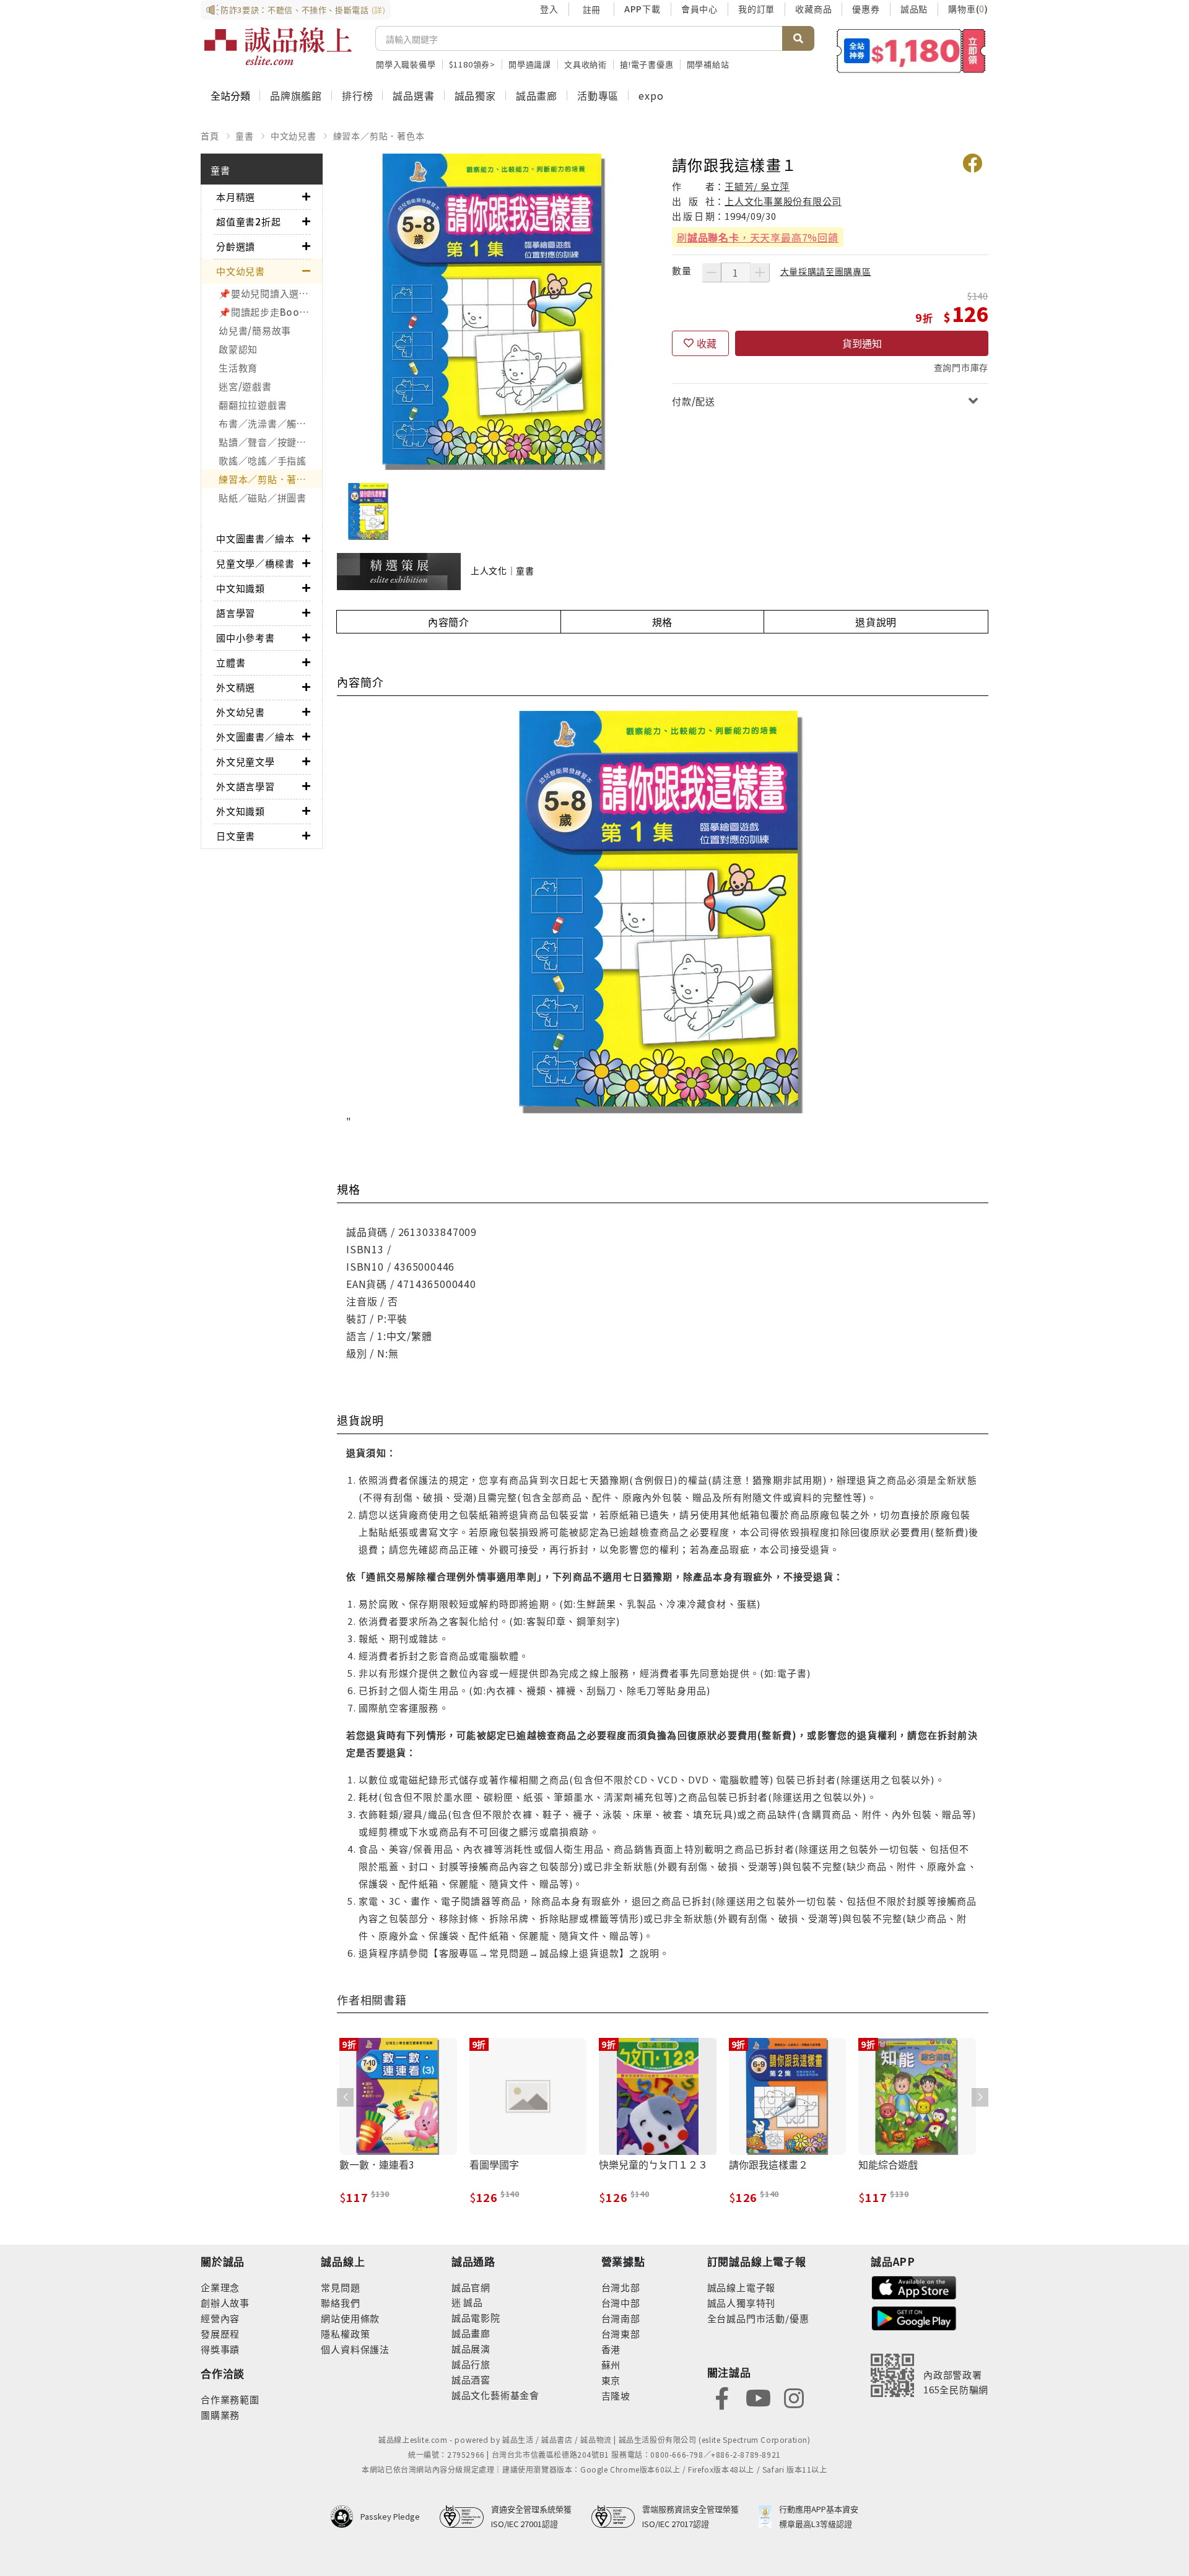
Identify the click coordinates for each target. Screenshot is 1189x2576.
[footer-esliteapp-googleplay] (914, 2317)
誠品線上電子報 (742, 2287)
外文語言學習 (246, 786)
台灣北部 (621, 2287)
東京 (611, 2380)
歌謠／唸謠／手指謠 (263, 460)
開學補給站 (708, 64)
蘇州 (611, 2365)
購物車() (968, 9)
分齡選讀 (236, 246)
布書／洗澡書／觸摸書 (268, 423)
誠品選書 (413, 95)
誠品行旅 (471, 2364)
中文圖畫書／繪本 (255, 538)
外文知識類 (241, 811)
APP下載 (642, 9)
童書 (245, 136)
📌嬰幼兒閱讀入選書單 (269, 293)
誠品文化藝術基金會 (495, 2395)
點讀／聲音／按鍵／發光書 (270, 442)
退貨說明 (876, 622)
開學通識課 (530, 64)
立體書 (231, 662)
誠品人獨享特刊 (742, 2303)
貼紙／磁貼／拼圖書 (263, 498)
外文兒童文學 (246, 761)
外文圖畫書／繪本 (255, 737)
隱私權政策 (345, 2334)
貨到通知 (862, 343)
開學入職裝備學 (406, 64)
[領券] (911, 51)
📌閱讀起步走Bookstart (270, 312)
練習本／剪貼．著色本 (379, 136)
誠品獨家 (475, 95)
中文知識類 (241, 588)
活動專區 (598, 95)
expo (651, 95)
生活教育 (238, 368)
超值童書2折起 (249, 221)
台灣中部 (621, 2303)
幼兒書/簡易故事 (255, 330)
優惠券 (866, 9)
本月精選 (236, 197)
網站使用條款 (350, 2318)
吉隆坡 (616, 2395)
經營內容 (220, 2318)
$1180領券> (472, 64)
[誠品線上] (278, 46)
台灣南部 (621, 2318)
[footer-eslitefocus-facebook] (722, 2397)
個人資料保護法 (355, 2349)
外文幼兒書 (241, 712)
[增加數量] (760, 272)
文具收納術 (586, 64)
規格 (663, 622)
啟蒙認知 (238, 349)
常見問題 (340, 2287)
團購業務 (220, 2415)
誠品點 (914, 9)
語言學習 (236, 613)
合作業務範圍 (230, 2399)
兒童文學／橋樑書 (255, 563)
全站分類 (230, 95)
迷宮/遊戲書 (245, 386)
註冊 (591, 9)
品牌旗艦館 (296, 95)
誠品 (472, 2302)
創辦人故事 (225, 2303)
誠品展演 (471, 2348)
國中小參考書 (246, 637)
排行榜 (357, 95)
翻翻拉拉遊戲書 (253, 405)
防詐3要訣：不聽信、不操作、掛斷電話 (303, 10)
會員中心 (699, 9)
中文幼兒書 (294, 136)
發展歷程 (220, 2334)
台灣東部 (621, 2334)
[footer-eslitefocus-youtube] (758, 2397)
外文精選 (236, 687)
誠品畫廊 (537, 95)
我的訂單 (756, 9)
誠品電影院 (476, 2317)
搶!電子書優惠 (647, 64)
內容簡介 (449, 622)
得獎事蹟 (220, 2349)
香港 (611, 2349)
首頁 (210, 136)
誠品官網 (471, 2287)
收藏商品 (813, 9)
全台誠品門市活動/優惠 (758, 2318)
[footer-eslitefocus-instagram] (794, 2397)
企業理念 (220, 2287)
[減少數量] (712, 272)
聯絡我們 (340, 2303)
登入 (549, 9)
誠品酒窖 (471, 2379)
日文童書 (236, 836)
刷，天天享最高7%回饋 (758, 237)
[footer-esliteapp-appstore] (914, 2286)
